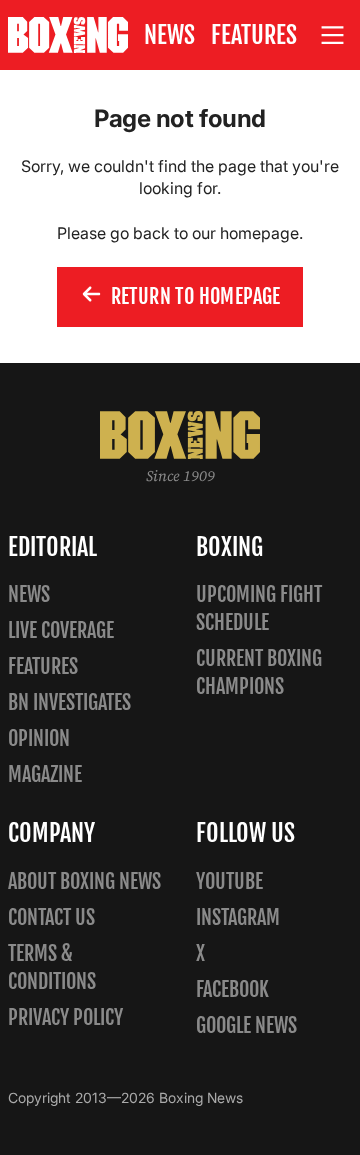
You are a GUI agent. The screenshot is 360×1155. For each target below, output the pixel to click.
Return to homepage (196, 296)
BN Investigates (69, 702)
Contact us (51, 917)
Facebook (232, 989)
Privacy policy (65, 1017)
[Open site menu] (333, 35)
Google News (246, 1025)
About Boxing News (84, 881)
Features (254, 35)
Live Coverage (61, 630)
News (169, 35)
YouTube (229, 881)
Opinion (39, 738)
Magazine (45, 774)
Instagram (238, 917)
